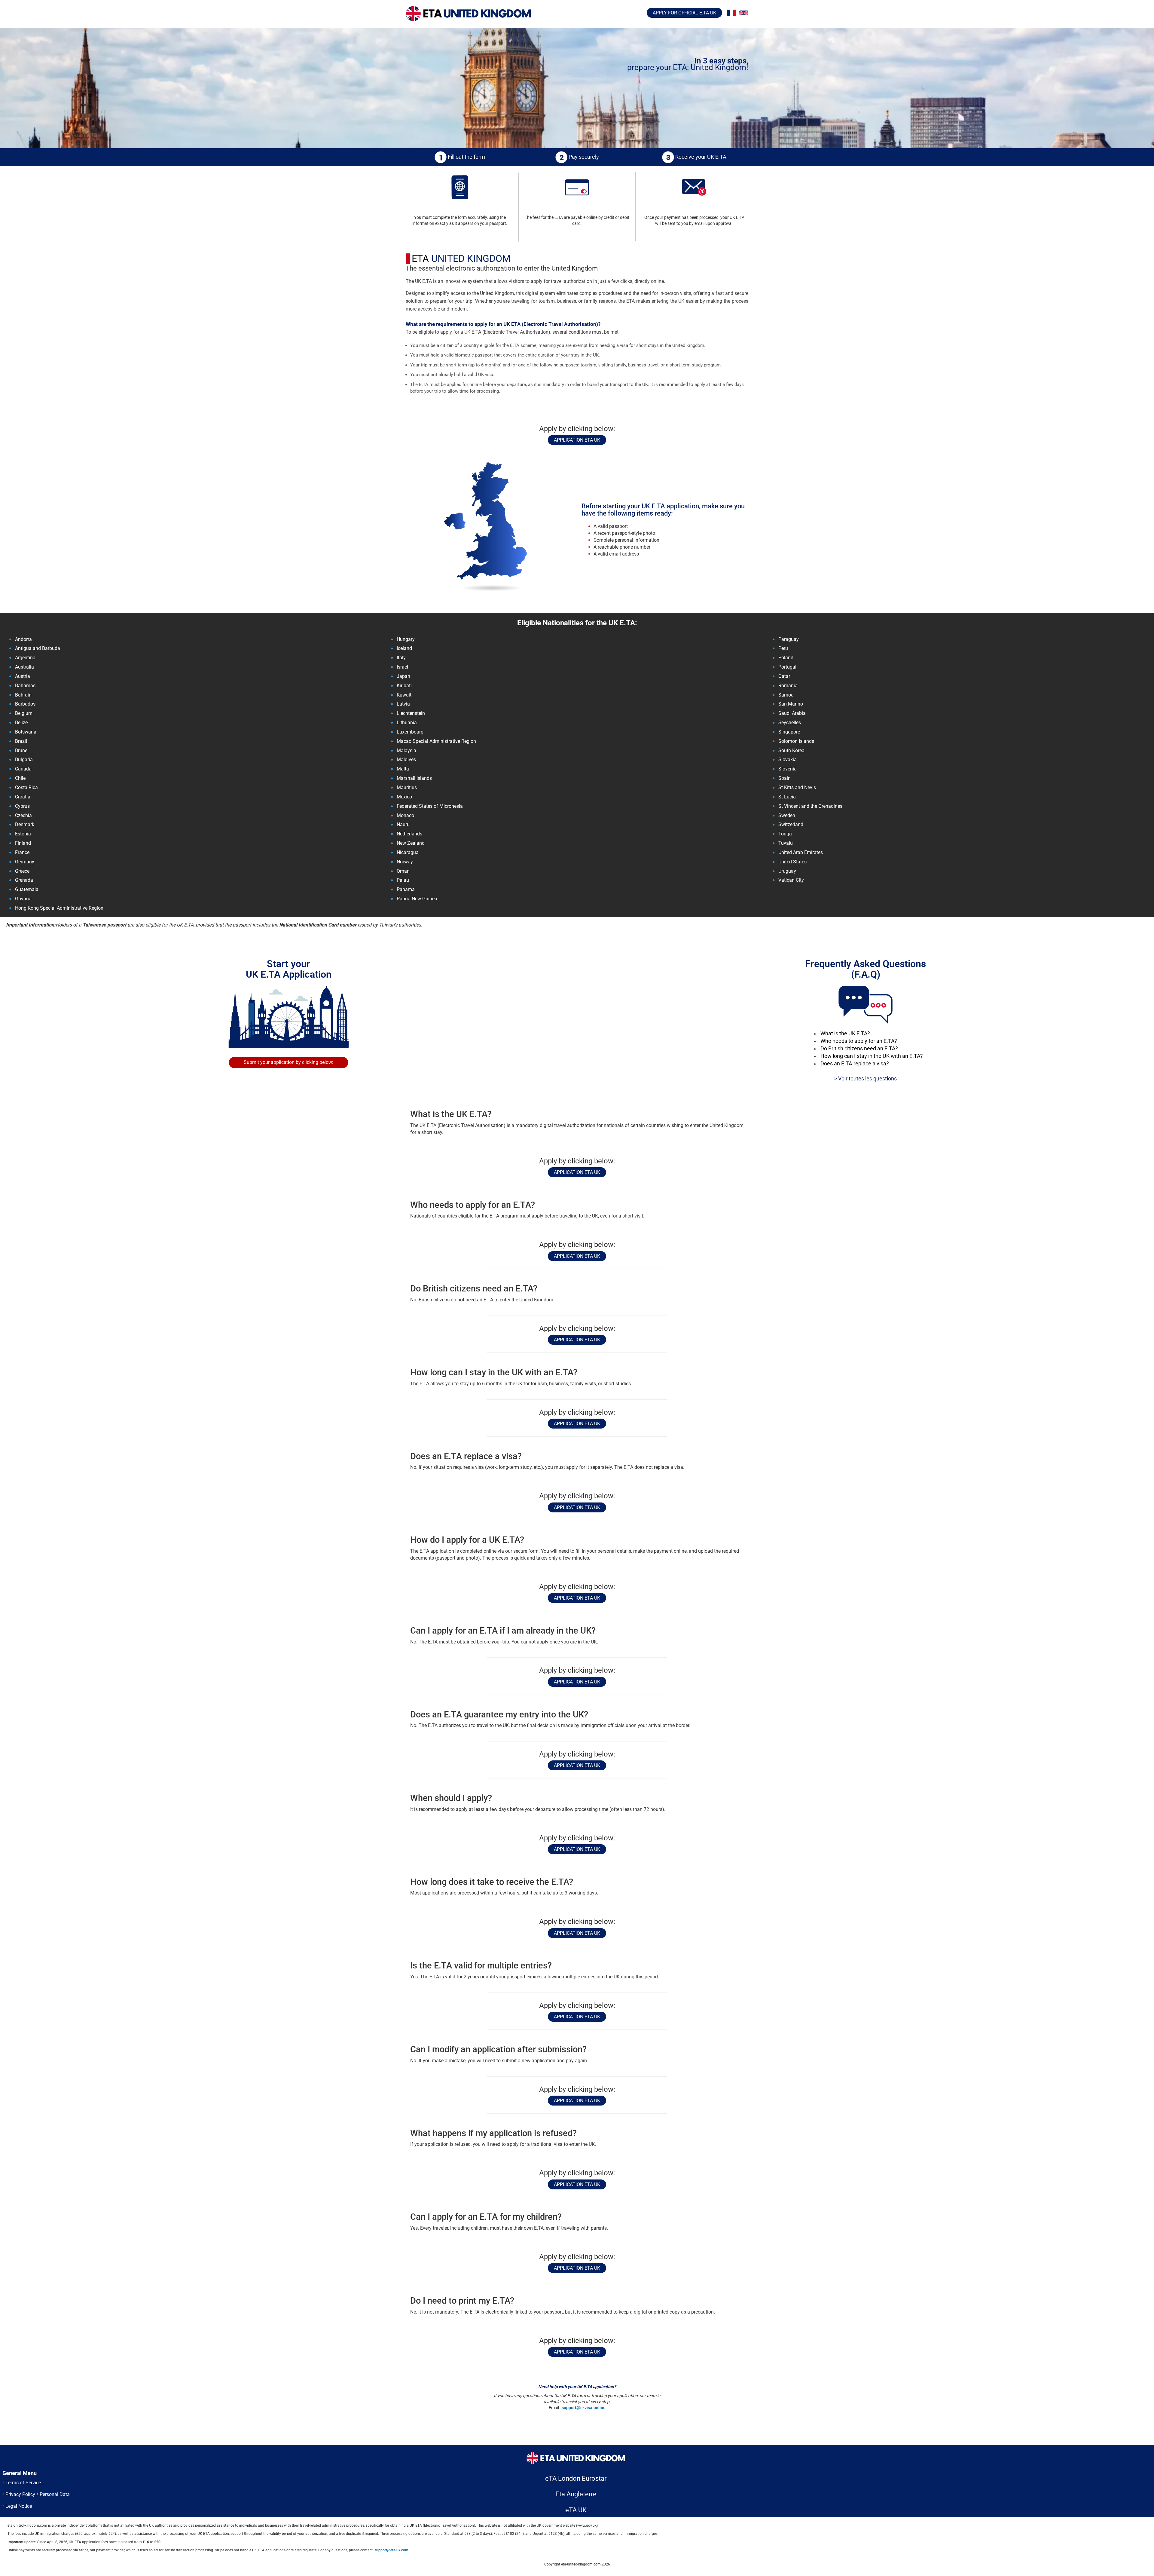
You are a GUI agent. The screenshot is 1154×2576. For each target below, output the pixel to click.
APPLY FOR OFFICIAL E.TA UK (684, 13)
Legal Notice (19, 2506)
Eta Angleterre (576, 2494)
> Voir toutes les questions (865, 1079)
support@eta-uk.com (391, 2550)
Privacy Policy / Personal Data (38, 2494)
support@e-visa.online (584, 2408)
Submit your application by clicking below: (288, 1062)
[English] (743, 13)
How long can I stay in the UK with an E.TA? (872, 1056)
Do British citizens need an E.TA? (859, 1049)
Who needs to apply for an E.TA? (859, 1041)
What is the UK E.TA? (845, 1034)
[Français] (731, 13)
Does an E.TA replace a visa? (855, 1064)
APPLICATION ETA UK (577, 440)
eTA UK (576, 2510)
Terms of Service (23, 2483)
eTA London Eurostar (576, 2478)
